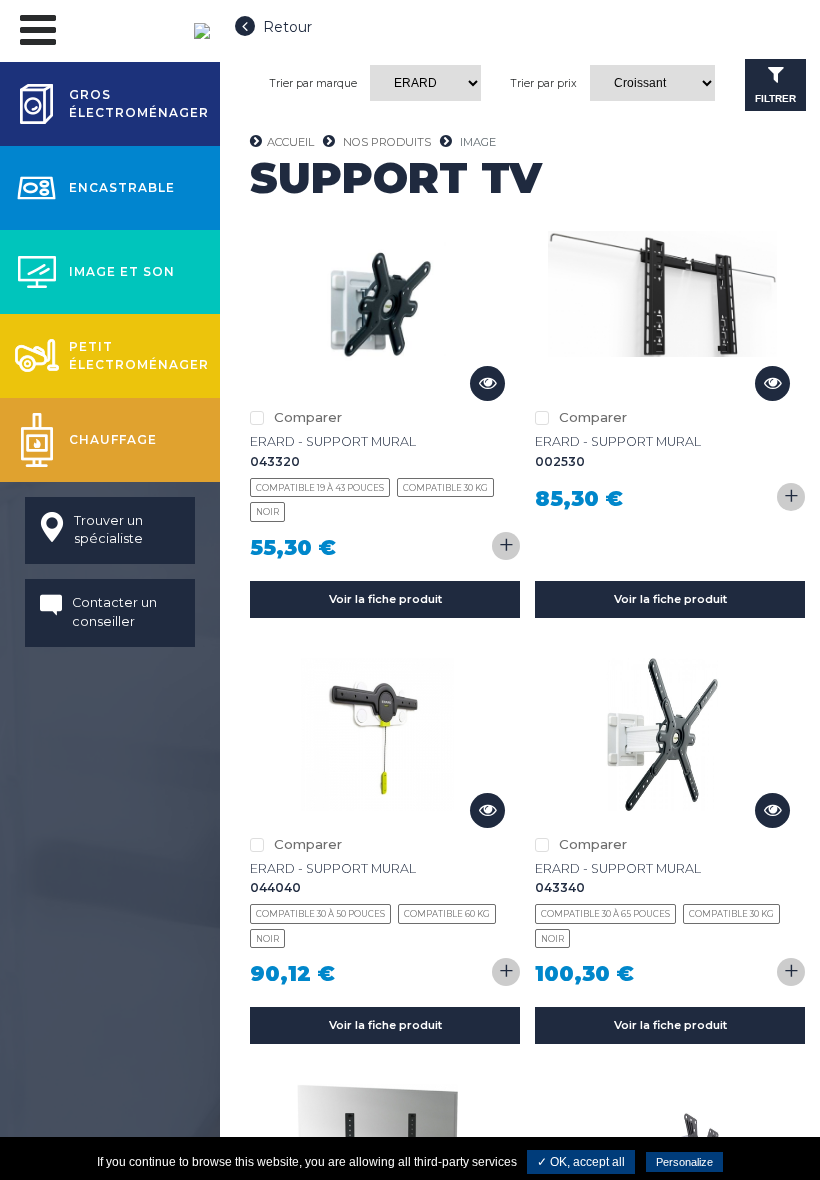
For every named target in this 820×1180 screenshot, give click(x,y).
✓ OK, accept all (581, 1162)
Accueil (290, 142)
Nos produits (387, 142)
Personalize (684, 1162)
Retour (287, 27)
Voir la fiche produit (385, 599)
